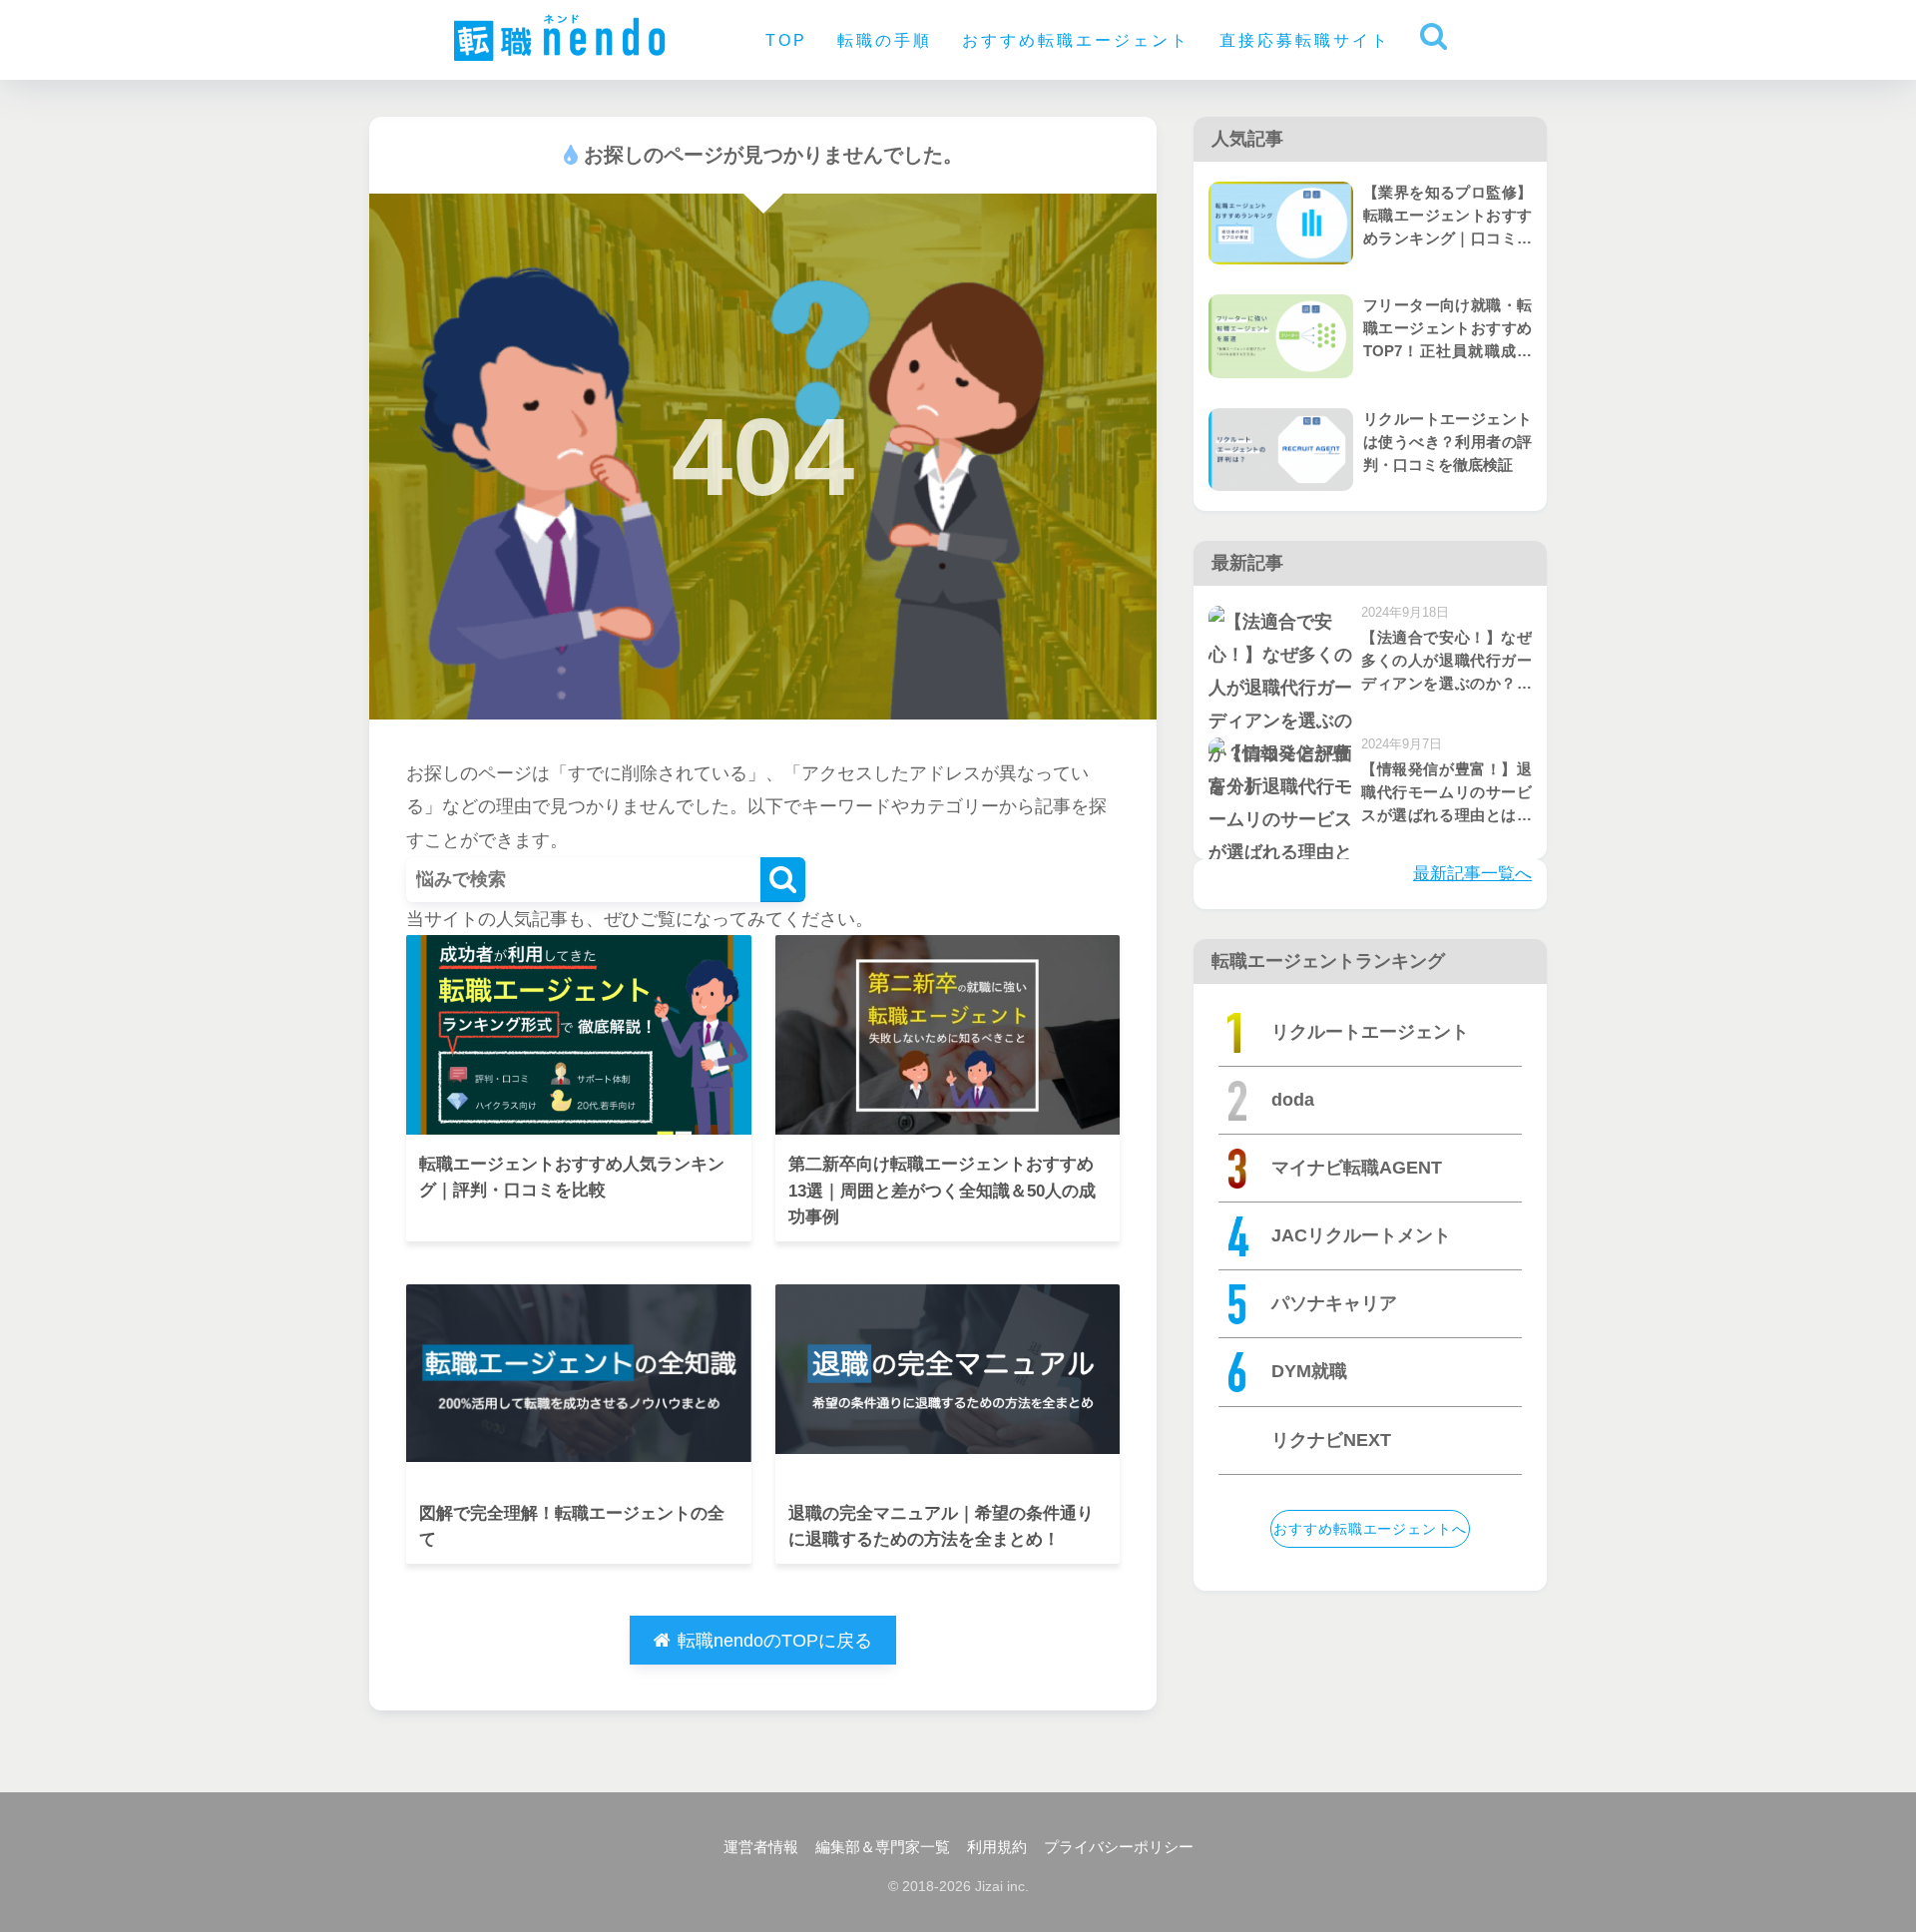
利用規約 (997, 1847)
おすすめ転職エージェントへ (1370, 1529)
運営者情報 (761, 1847)
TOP (786, 40)
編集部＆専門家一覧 (883, 1847)
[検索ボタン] (783, 880)
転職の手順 (885, 40)
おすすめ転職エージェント (1076, 40)
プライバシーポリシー (1119, 1847)
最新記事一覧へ (1472, 874)
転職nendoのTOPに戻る (772, 1640)
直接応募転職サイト (1305, 40)
